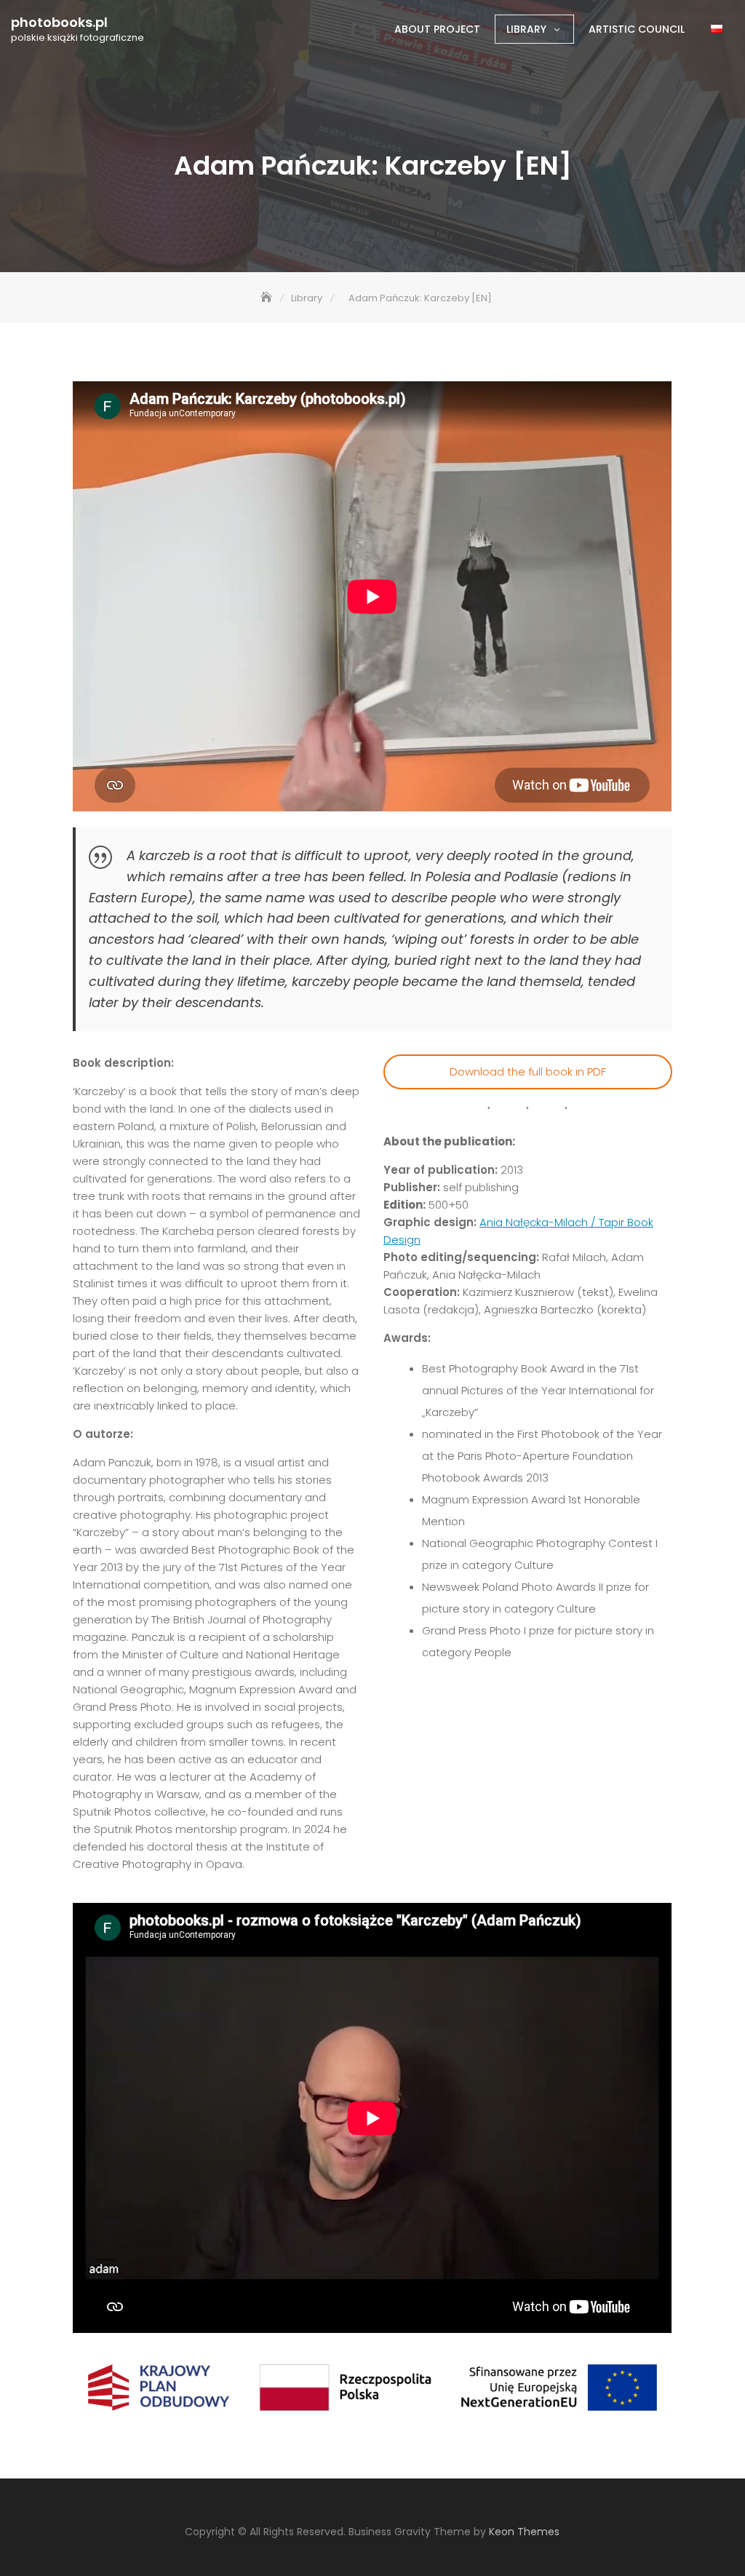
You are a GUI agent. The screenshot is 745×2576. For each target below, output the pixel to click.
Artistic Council (637, 29)
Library (526, 29)
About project (437, 29)
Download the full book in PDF (528, 1072)
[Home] (268, 298)
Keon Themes (524, 2532)
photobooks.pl (59, 23)
